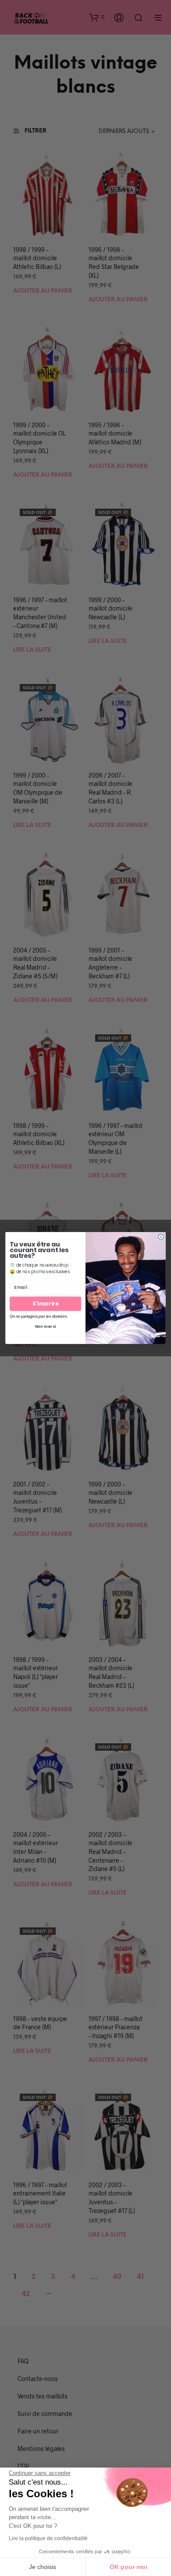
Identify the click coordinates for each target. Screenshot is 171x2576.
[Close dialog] (161, 1237)
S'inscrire (45, 1304)
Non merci (46, 1326)
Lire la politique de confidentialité (48, 2538)
